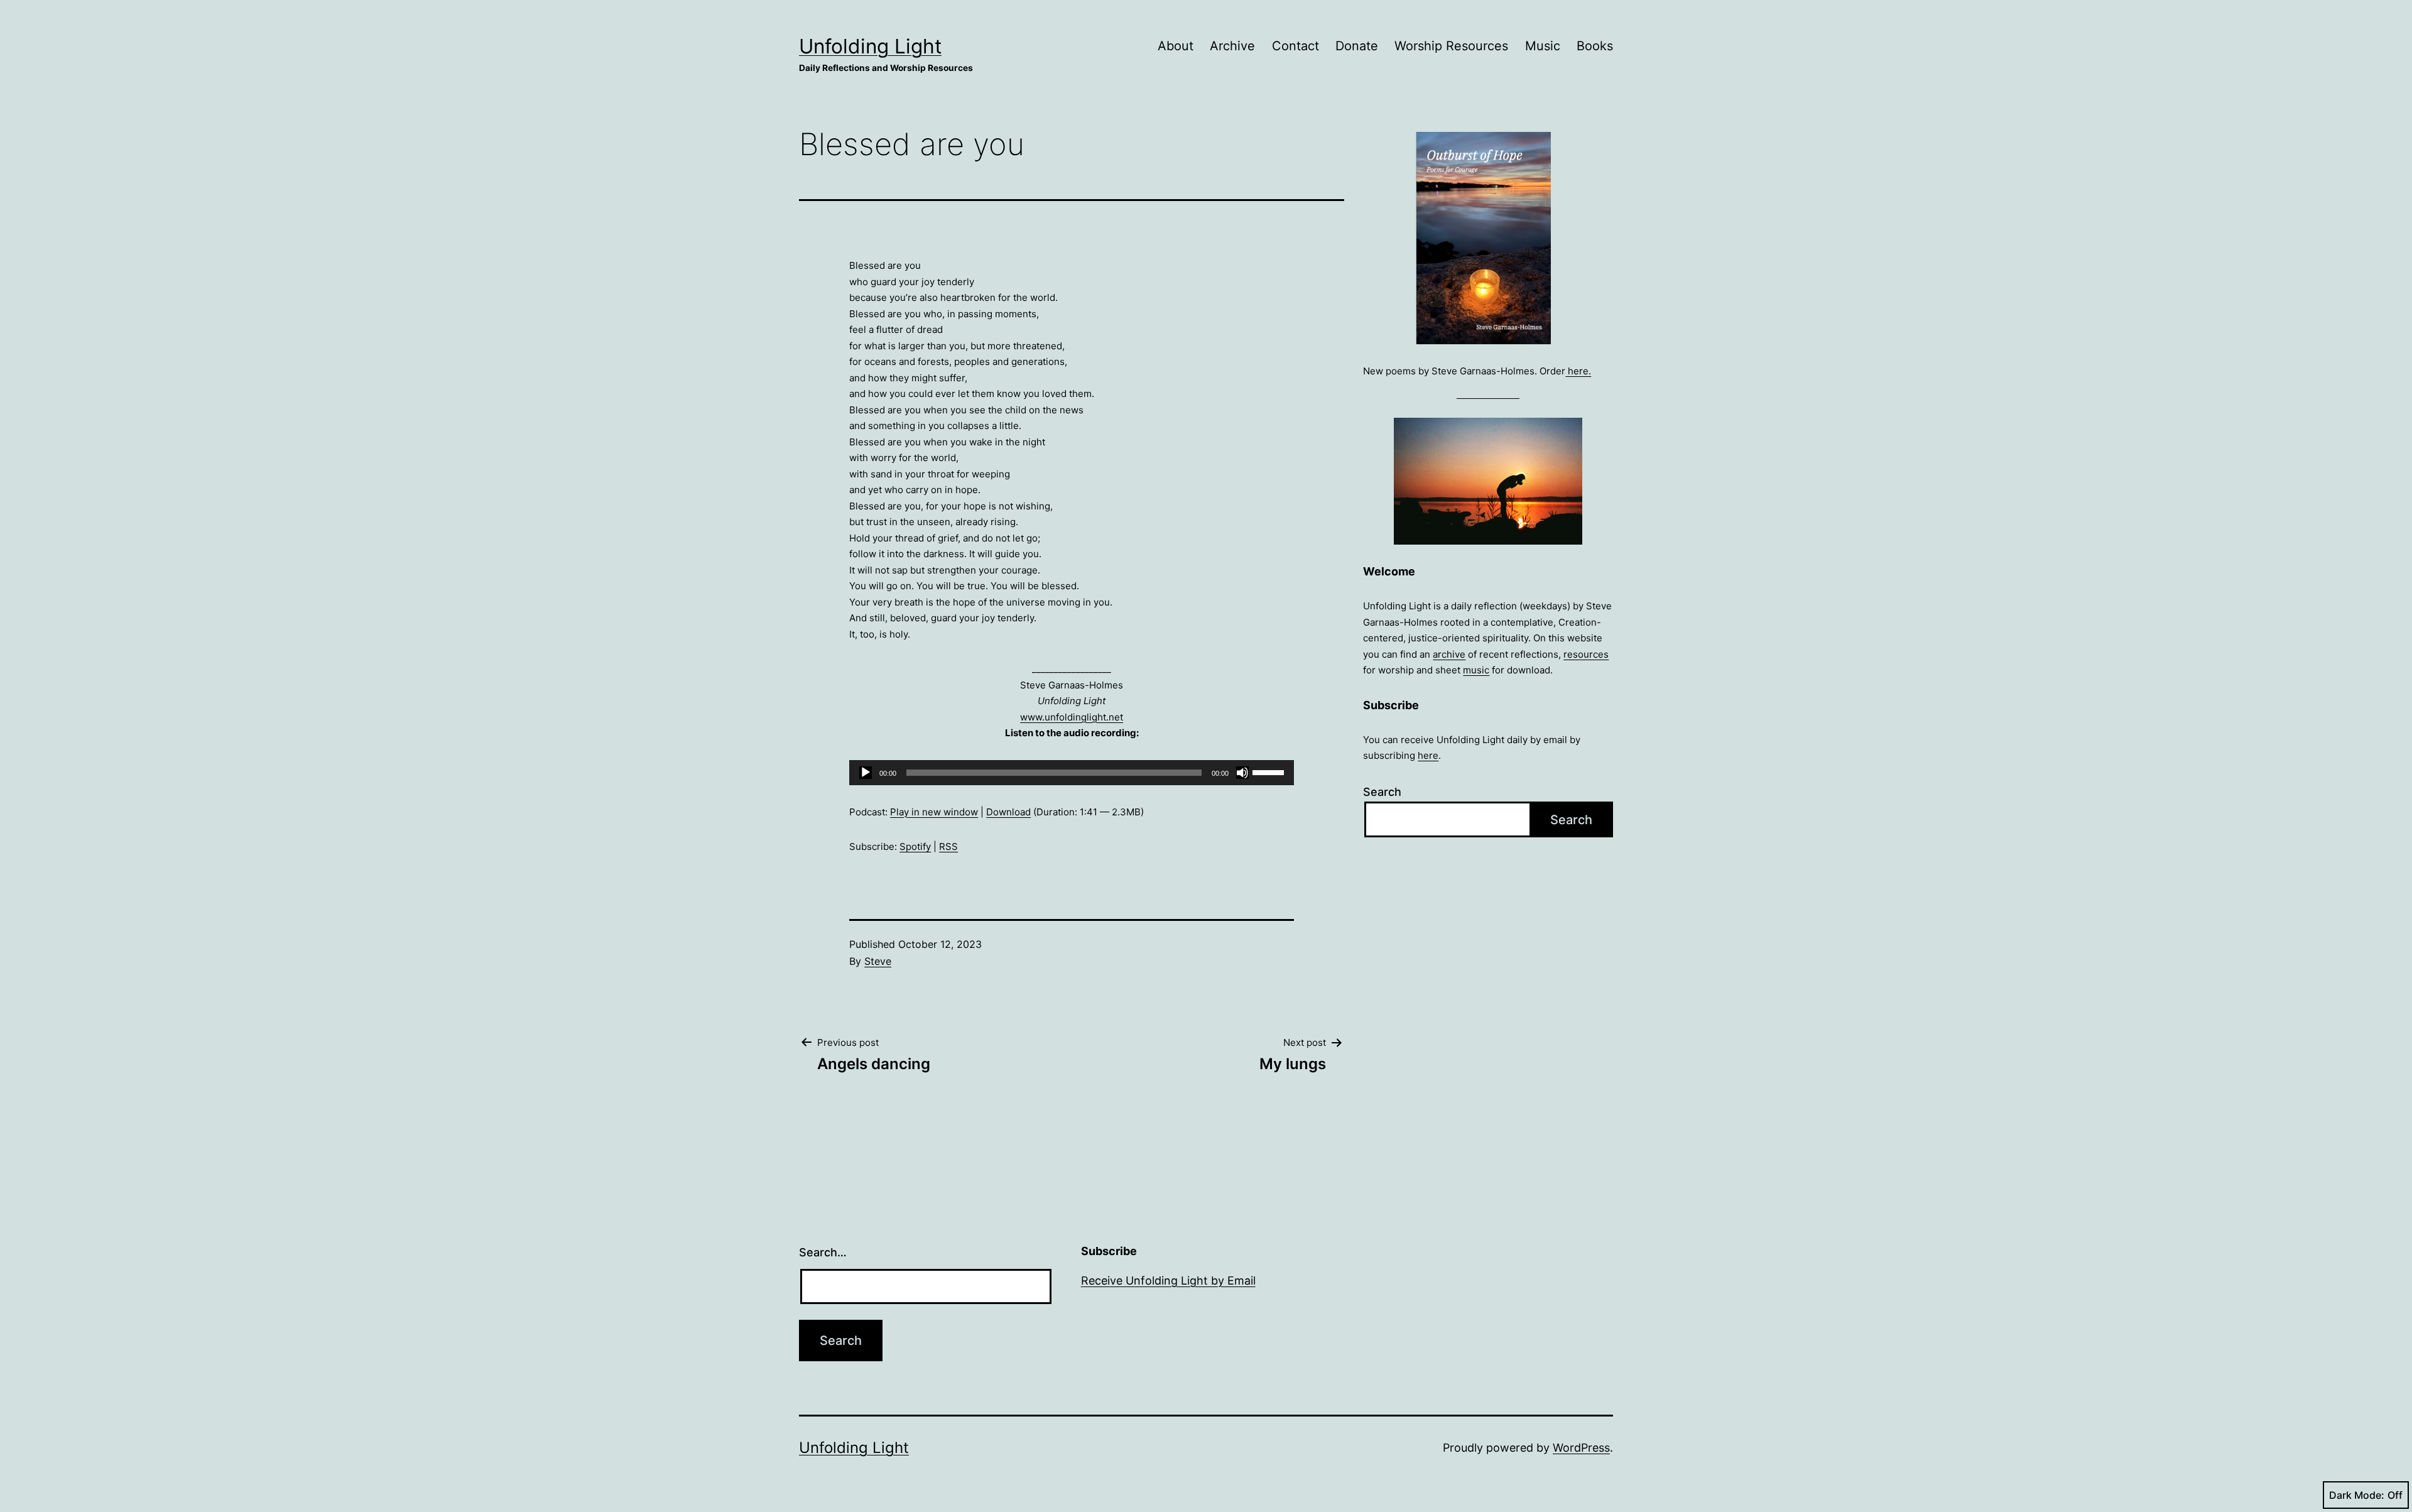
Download (1008, 812)
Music (1543, 46)
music (1476, 670)
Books (1595, 46)
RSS (948, 846)
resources (1586, 654)
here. (1578, 371)
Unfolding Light (870, 46)
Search (1382, 792)
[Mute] (1242, 773)
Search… (823, 1252)
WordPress (1581, 1448)
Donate (1357, 46)
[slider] (1270, 771)
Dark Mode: (2357, 1495)
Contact (1296, 46)
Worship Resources (1451, 46)
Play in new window (934, 812)
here (1428, 755)
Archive (1232, 46)
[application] (1072, 773)
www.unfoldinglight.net (1072, 717)
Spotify (915, 846)
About (1176, 46)
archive (1449, 654)
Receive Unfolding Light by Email (1168, 1281)
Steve (878, 961)
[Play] (866, 773)
